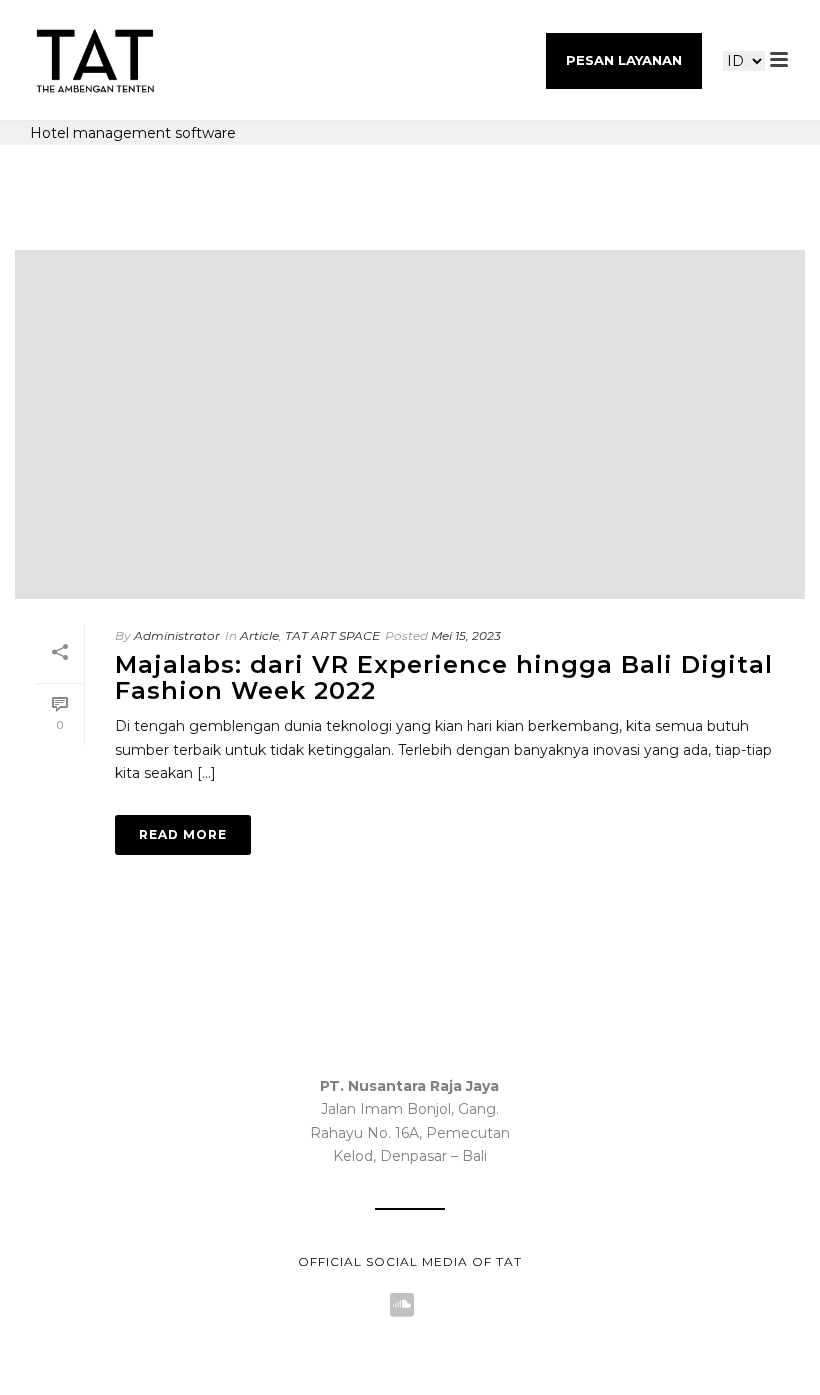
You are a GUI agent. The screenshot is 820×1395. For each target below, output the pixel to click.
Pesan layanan (624, 60)
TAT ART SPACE (332, 635)
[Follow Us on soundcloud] (402, 1306)
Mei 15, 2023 (466, 635)
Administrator (177, 635)
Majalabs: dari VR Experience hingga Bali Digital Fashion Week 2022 (444, 677)
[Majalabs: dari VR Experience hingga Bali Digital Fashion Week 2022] (410, 424)
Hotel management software (133, 133)
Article (259, 635)
